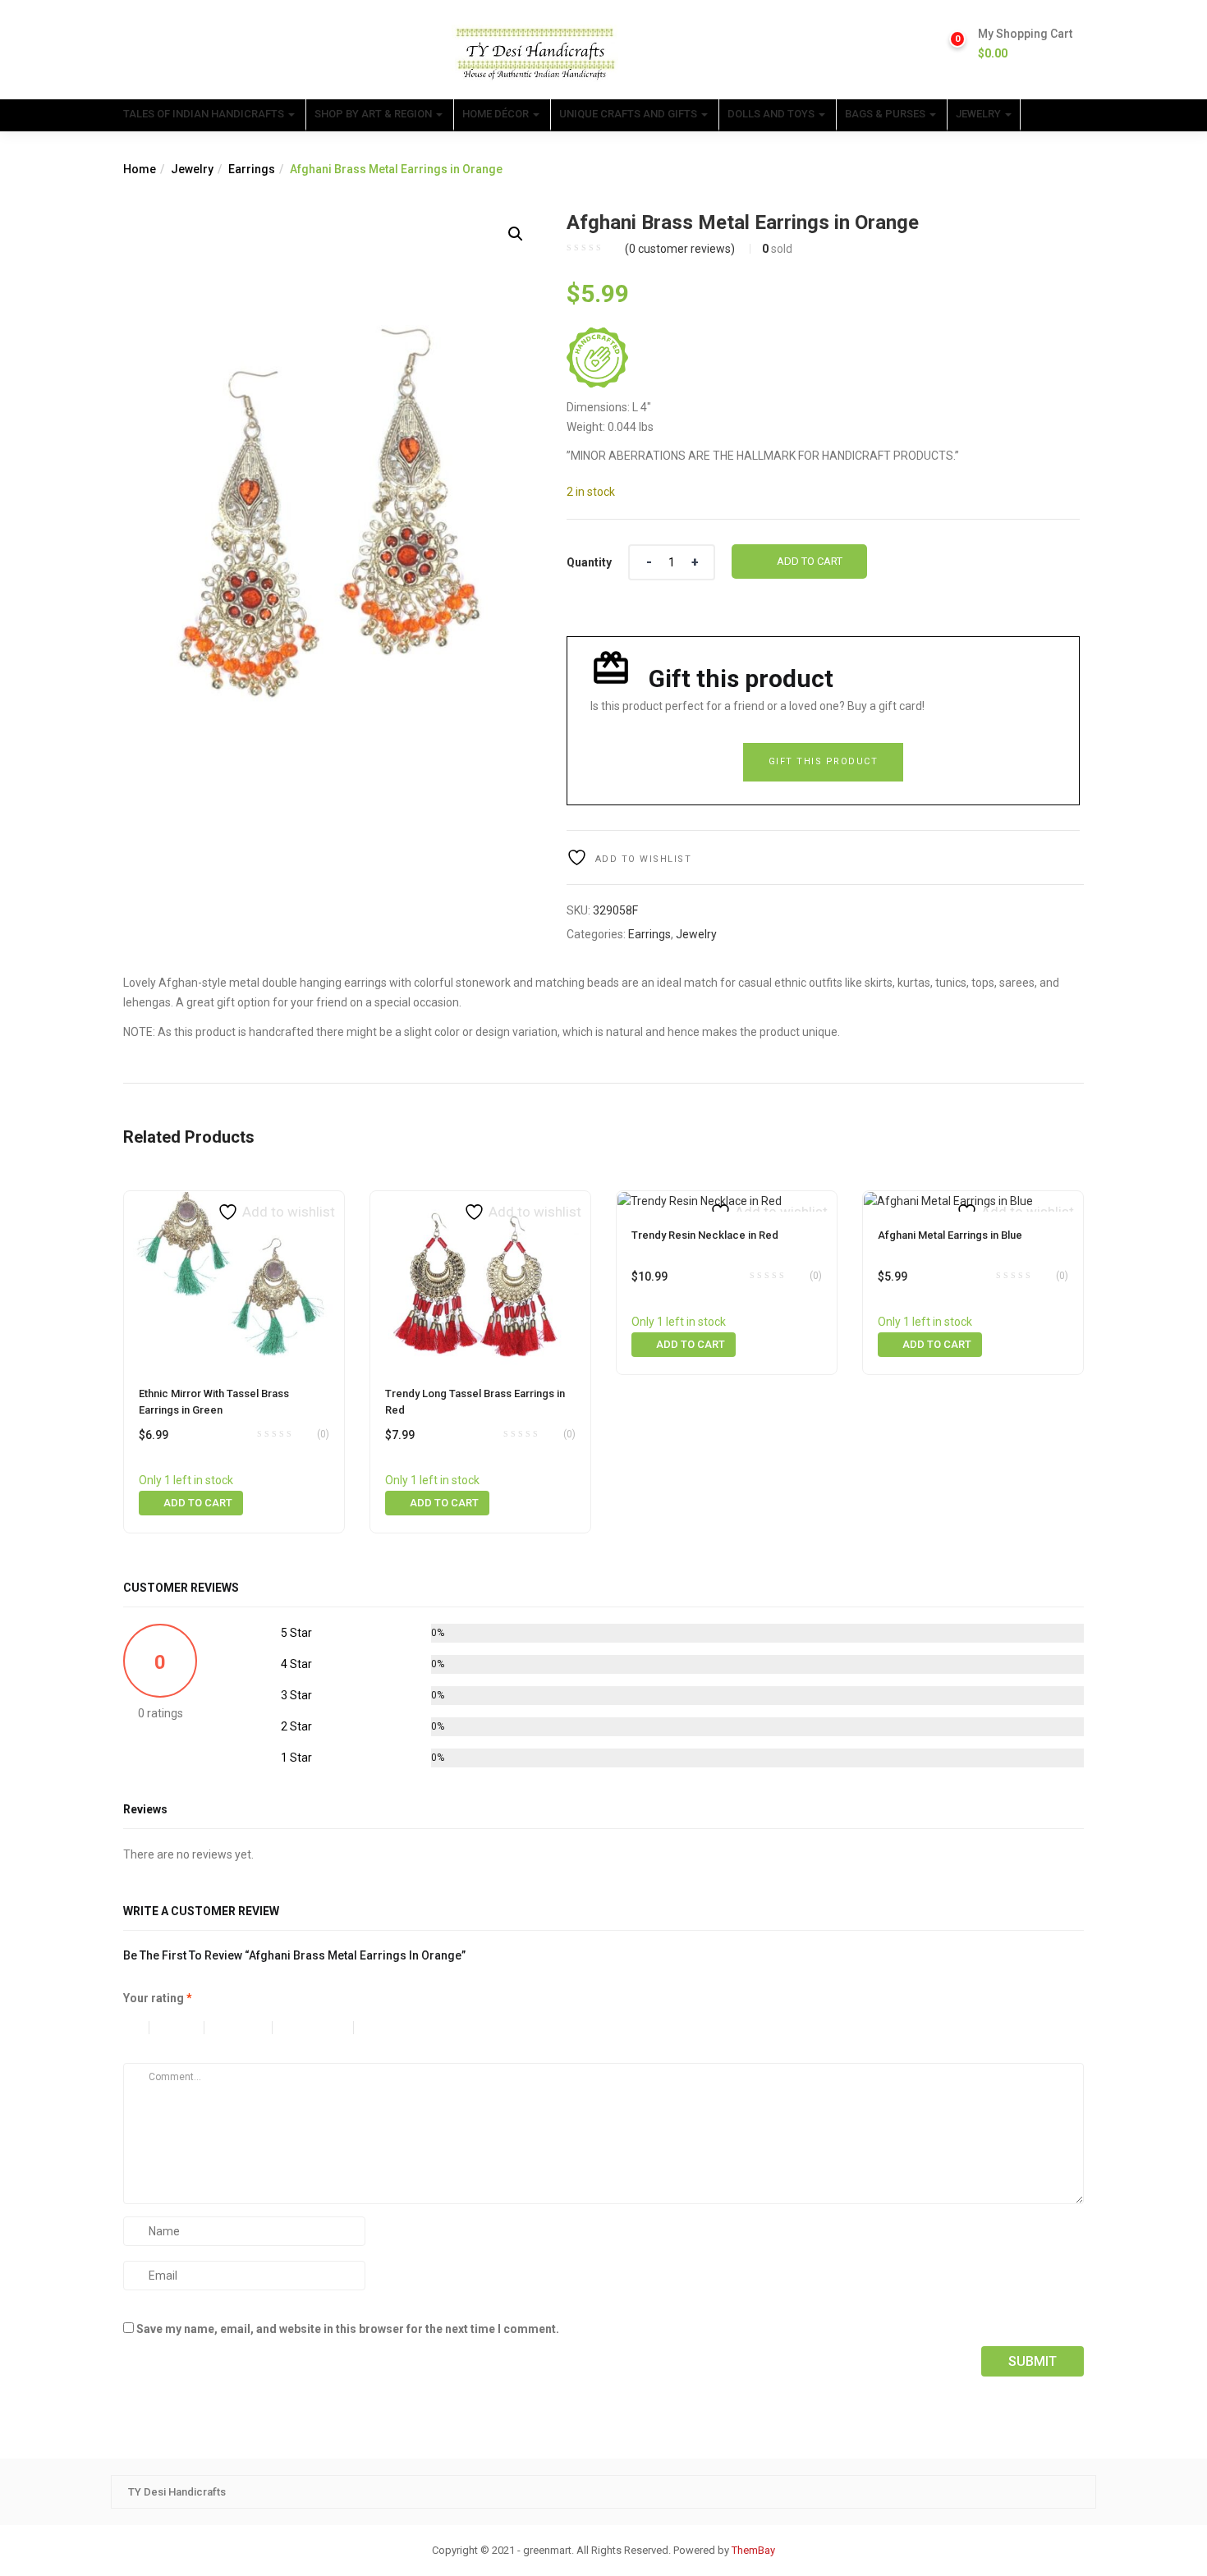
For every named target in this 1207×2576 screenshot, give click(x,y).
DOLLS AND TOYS (772, 114)
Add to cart (810, 561)
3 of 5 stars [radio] (246, 2028)
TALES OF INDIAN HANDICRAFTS (205, 114)
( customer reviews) (680, 249)
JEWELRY (980, 114)
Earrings (252, 169)
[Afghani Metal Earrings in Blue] (948, 1201)
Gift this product (824, 761)
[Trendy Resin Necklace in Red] (700, 1201)
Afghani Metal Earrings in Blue (950, 1235)
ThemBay (753, 2550)
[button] (1025, 44)
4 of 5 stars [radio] (321, 2028)
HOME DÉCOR (497, 114)
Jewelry (192, 169)
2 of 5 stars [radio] (185, 2028)
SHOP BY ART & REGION (374, 114)
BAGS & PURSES (886, 114)
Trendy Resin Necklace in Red (705, 1235)
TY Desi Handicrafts (177, 2492)
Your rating (158, 1998)
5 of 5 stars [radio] (409, 2028)
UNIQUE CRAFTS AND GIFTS (629, 114)
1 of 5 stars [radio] (136, 2028)
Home (140, 169)
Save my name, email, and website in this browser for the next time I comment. (348, 2329)
